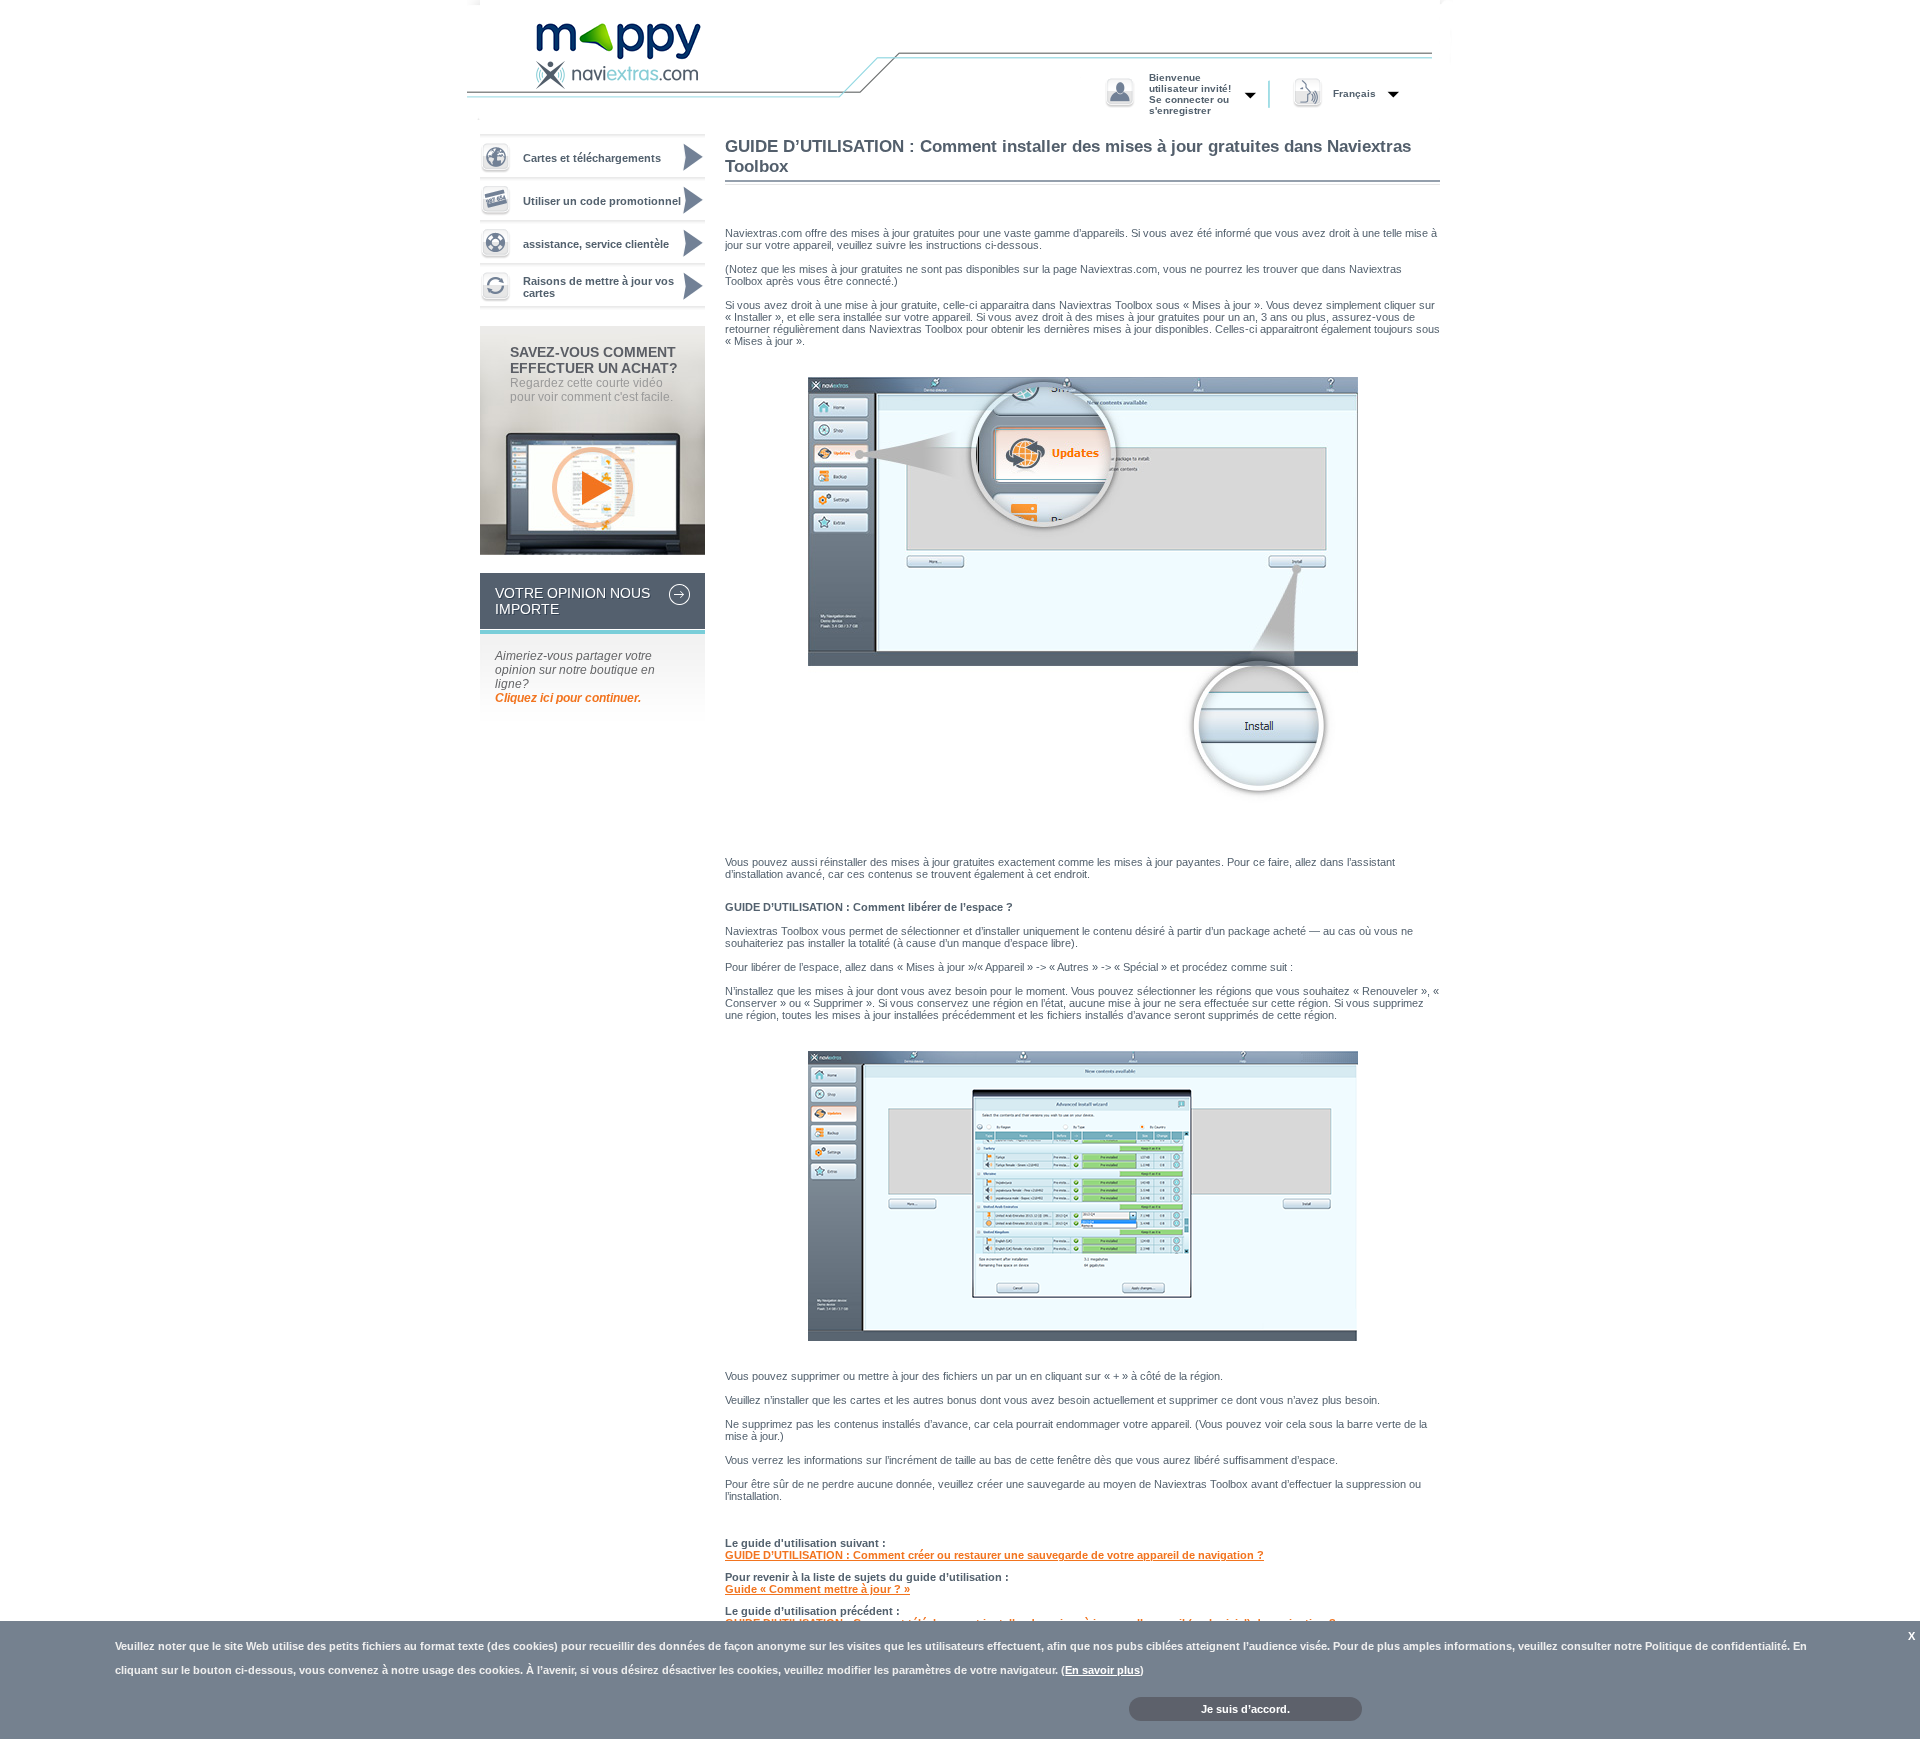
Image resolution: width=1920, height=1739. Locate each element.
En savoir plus (1102, 1670)
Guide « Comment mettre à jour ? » (817, 1589)
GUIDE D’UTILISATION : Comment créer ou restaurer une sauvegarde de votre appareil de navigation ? (994, 1555)
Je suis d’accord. (1245, 1709)
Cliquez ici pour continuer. (568, 698)
